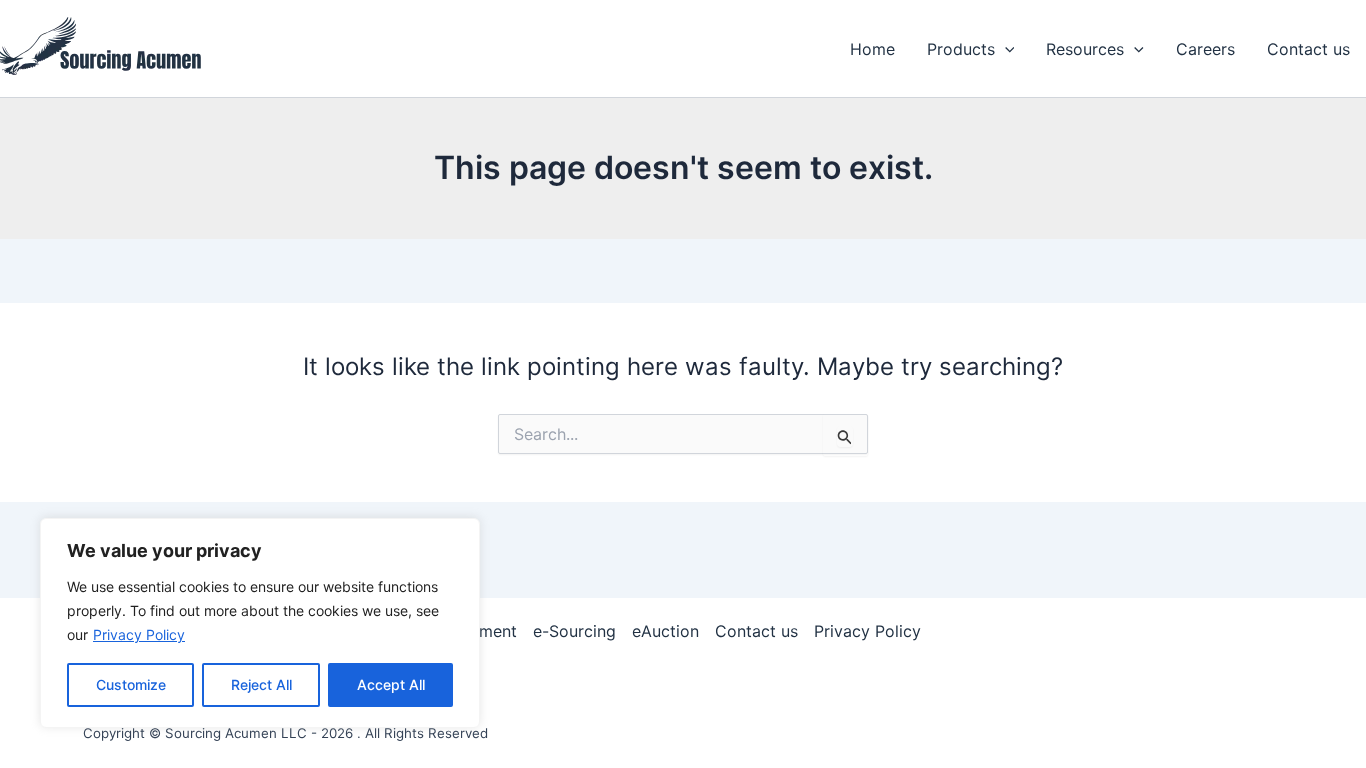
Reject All (261, 684)
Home (872, 49)
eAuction (665, 631)
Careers (1205, 49)
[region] (260, 623)
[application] (1005, 49)
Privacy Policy (139, 634)
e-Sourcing (574, 631)
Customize (131, 684)
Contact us (1308, 49)
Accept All (391, 684)
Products (961, 49)
